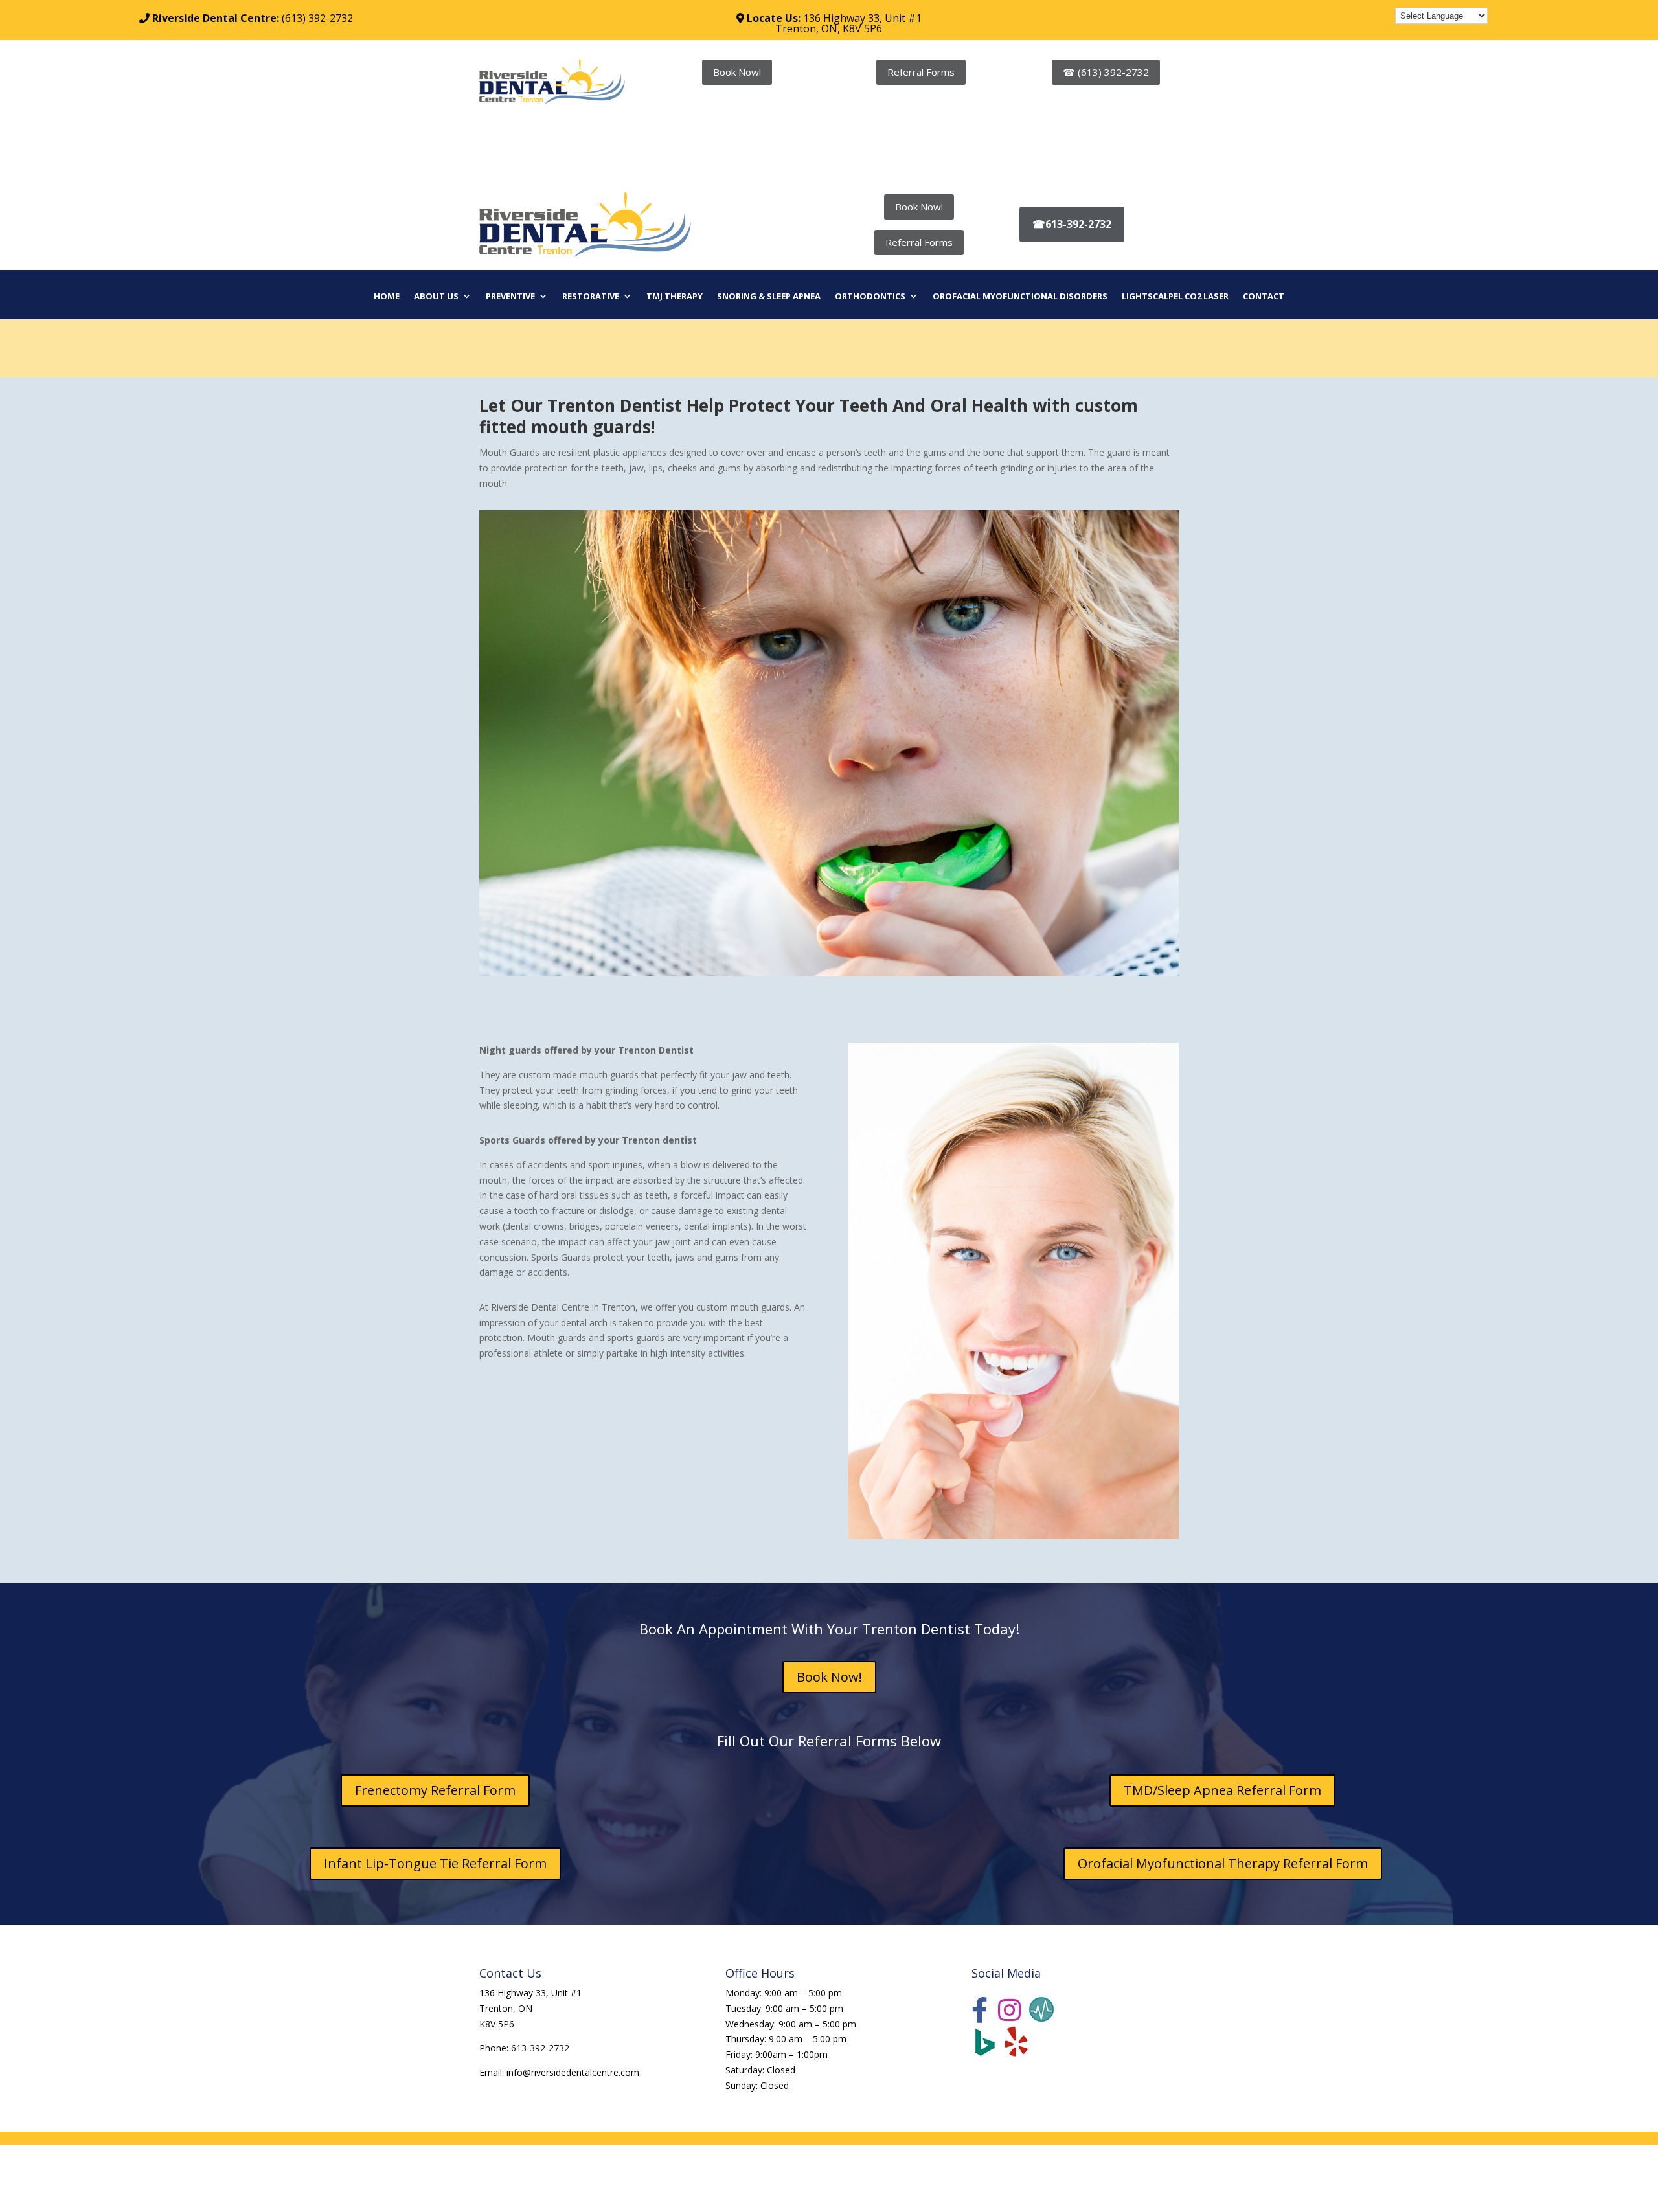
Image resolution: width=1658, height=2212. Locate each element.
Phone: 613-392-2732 (524, 2048)
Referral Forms (921, 72)
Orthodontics (870, 297)
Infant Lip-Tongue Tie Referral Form (435, 1863)
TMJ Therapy (675, 297)
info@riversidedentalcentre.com (573, 2072)
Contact (1264, 297)
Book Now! (737, 72)
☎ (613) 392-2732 (1106, 72)
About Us (436, 297)
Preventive (510, 297)
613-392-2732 (1072, 224)
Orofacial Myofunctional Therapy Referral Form (1223, 1863)
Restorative (591, 297)
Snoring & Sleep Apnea (769, 297)
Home (387, 297)
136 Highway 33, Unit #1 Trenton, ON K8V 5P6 (530, 2008)
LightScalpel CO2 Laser (1175, 297)
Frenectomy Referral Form (435, 1790)
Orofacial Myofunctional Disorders (1020, 297)
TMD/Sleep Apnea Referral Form (1222, 1790)
